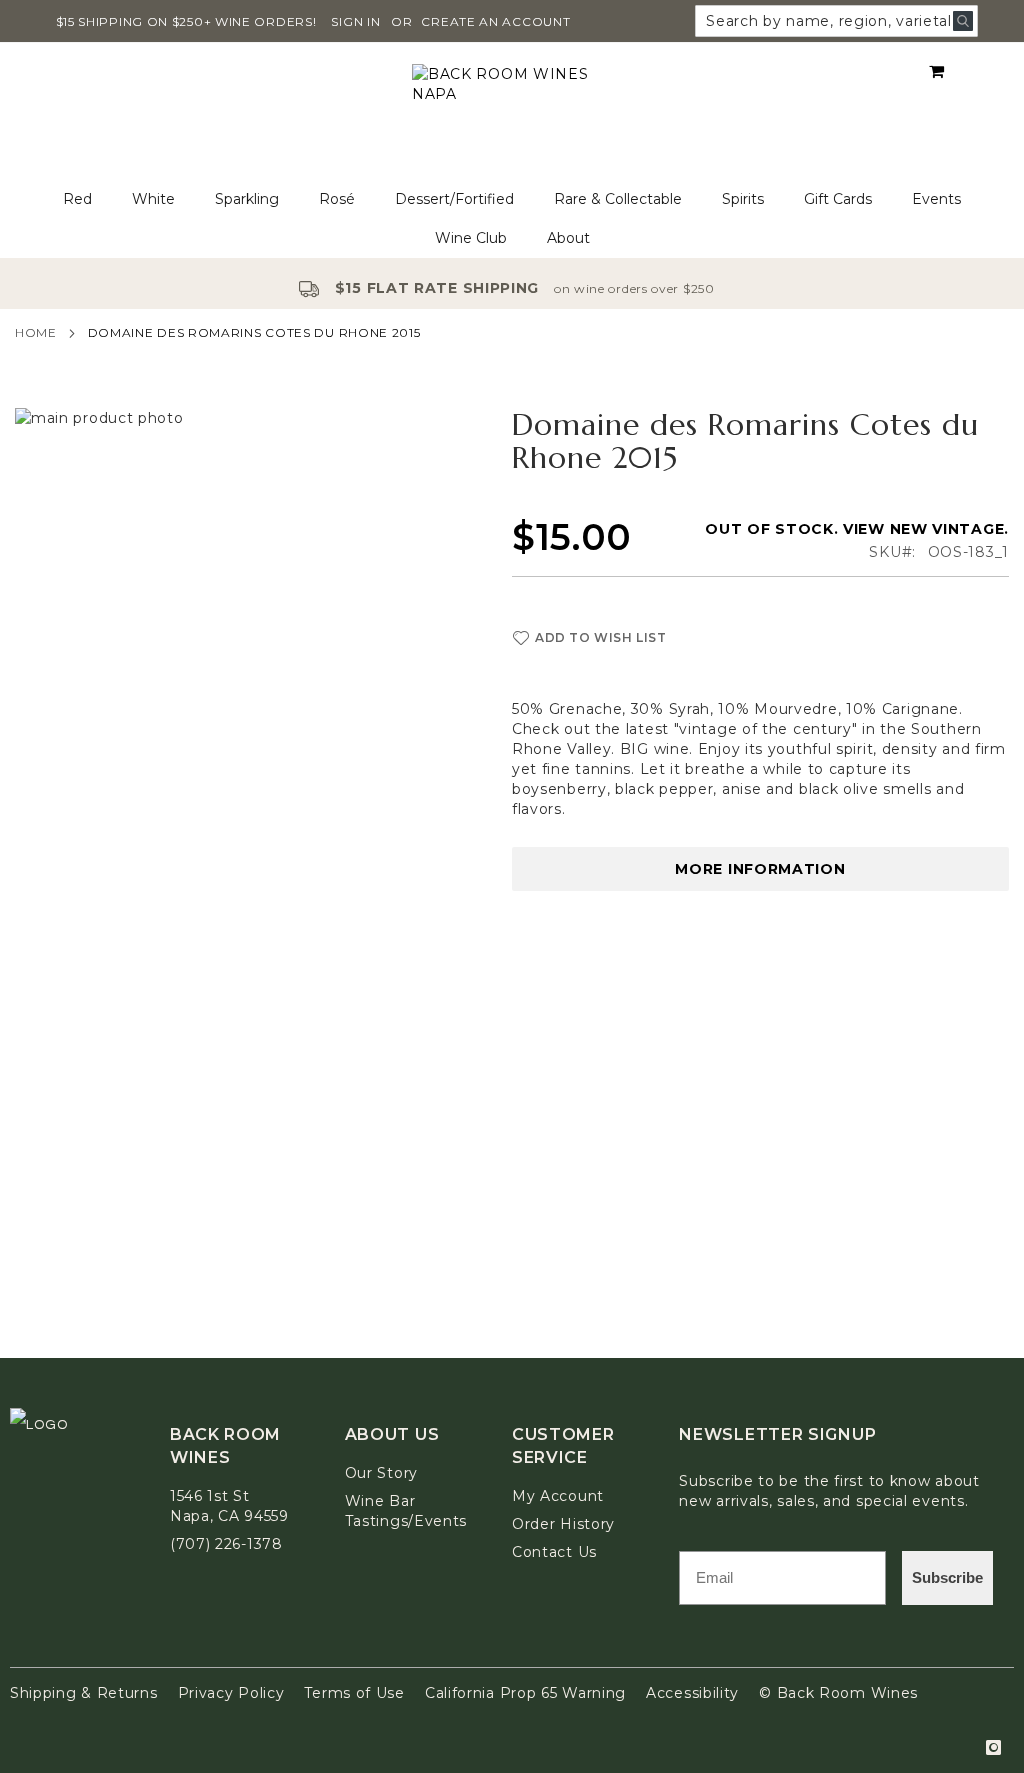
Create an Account (495, 21)
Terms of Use (354, 1693)
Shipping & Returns (84, 1693)
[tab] (512, 219)
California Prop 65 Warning (525, 1693)
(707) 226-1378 (226, 1544)
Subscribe (947, 1577)
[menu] (512, 219)
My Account (558, 1496)
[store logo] (512, 111)
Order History (563, 1524)
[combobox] (836, 21)
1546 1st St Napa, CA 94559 (229, 1506)
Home (36, 332)
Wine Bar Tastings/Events (406, 1511)
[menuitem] (77, 199)
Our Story (381, 1473)
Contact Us (554, 1552)
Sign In (355, 21)
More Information (760, 869)
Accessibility (692, 1693)
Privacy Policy (231, 1693)
